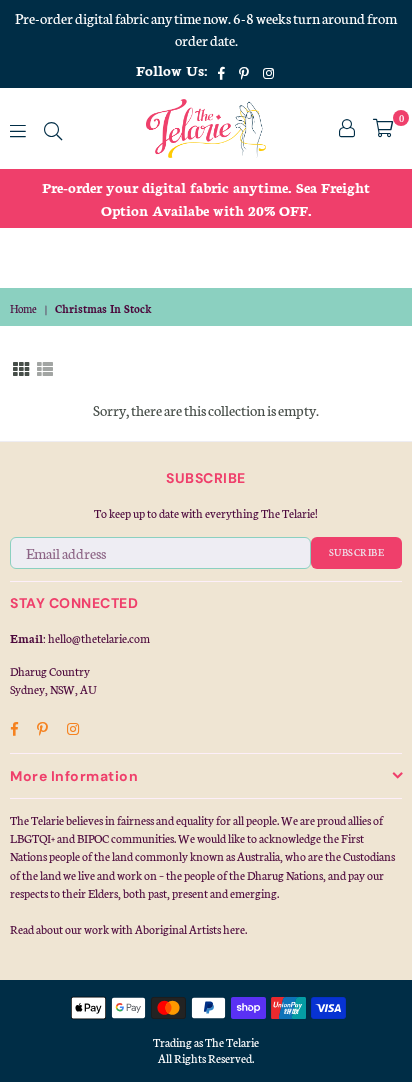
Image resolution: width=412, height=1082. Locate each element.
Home (23, 308)
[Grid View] (21, 367)
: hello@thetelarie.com (96, 638)
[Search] (53, 128)
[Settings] (347, 128)
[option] (206, 198)
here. (235, 929)
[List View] (45, 367)
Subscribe (357, 552)
